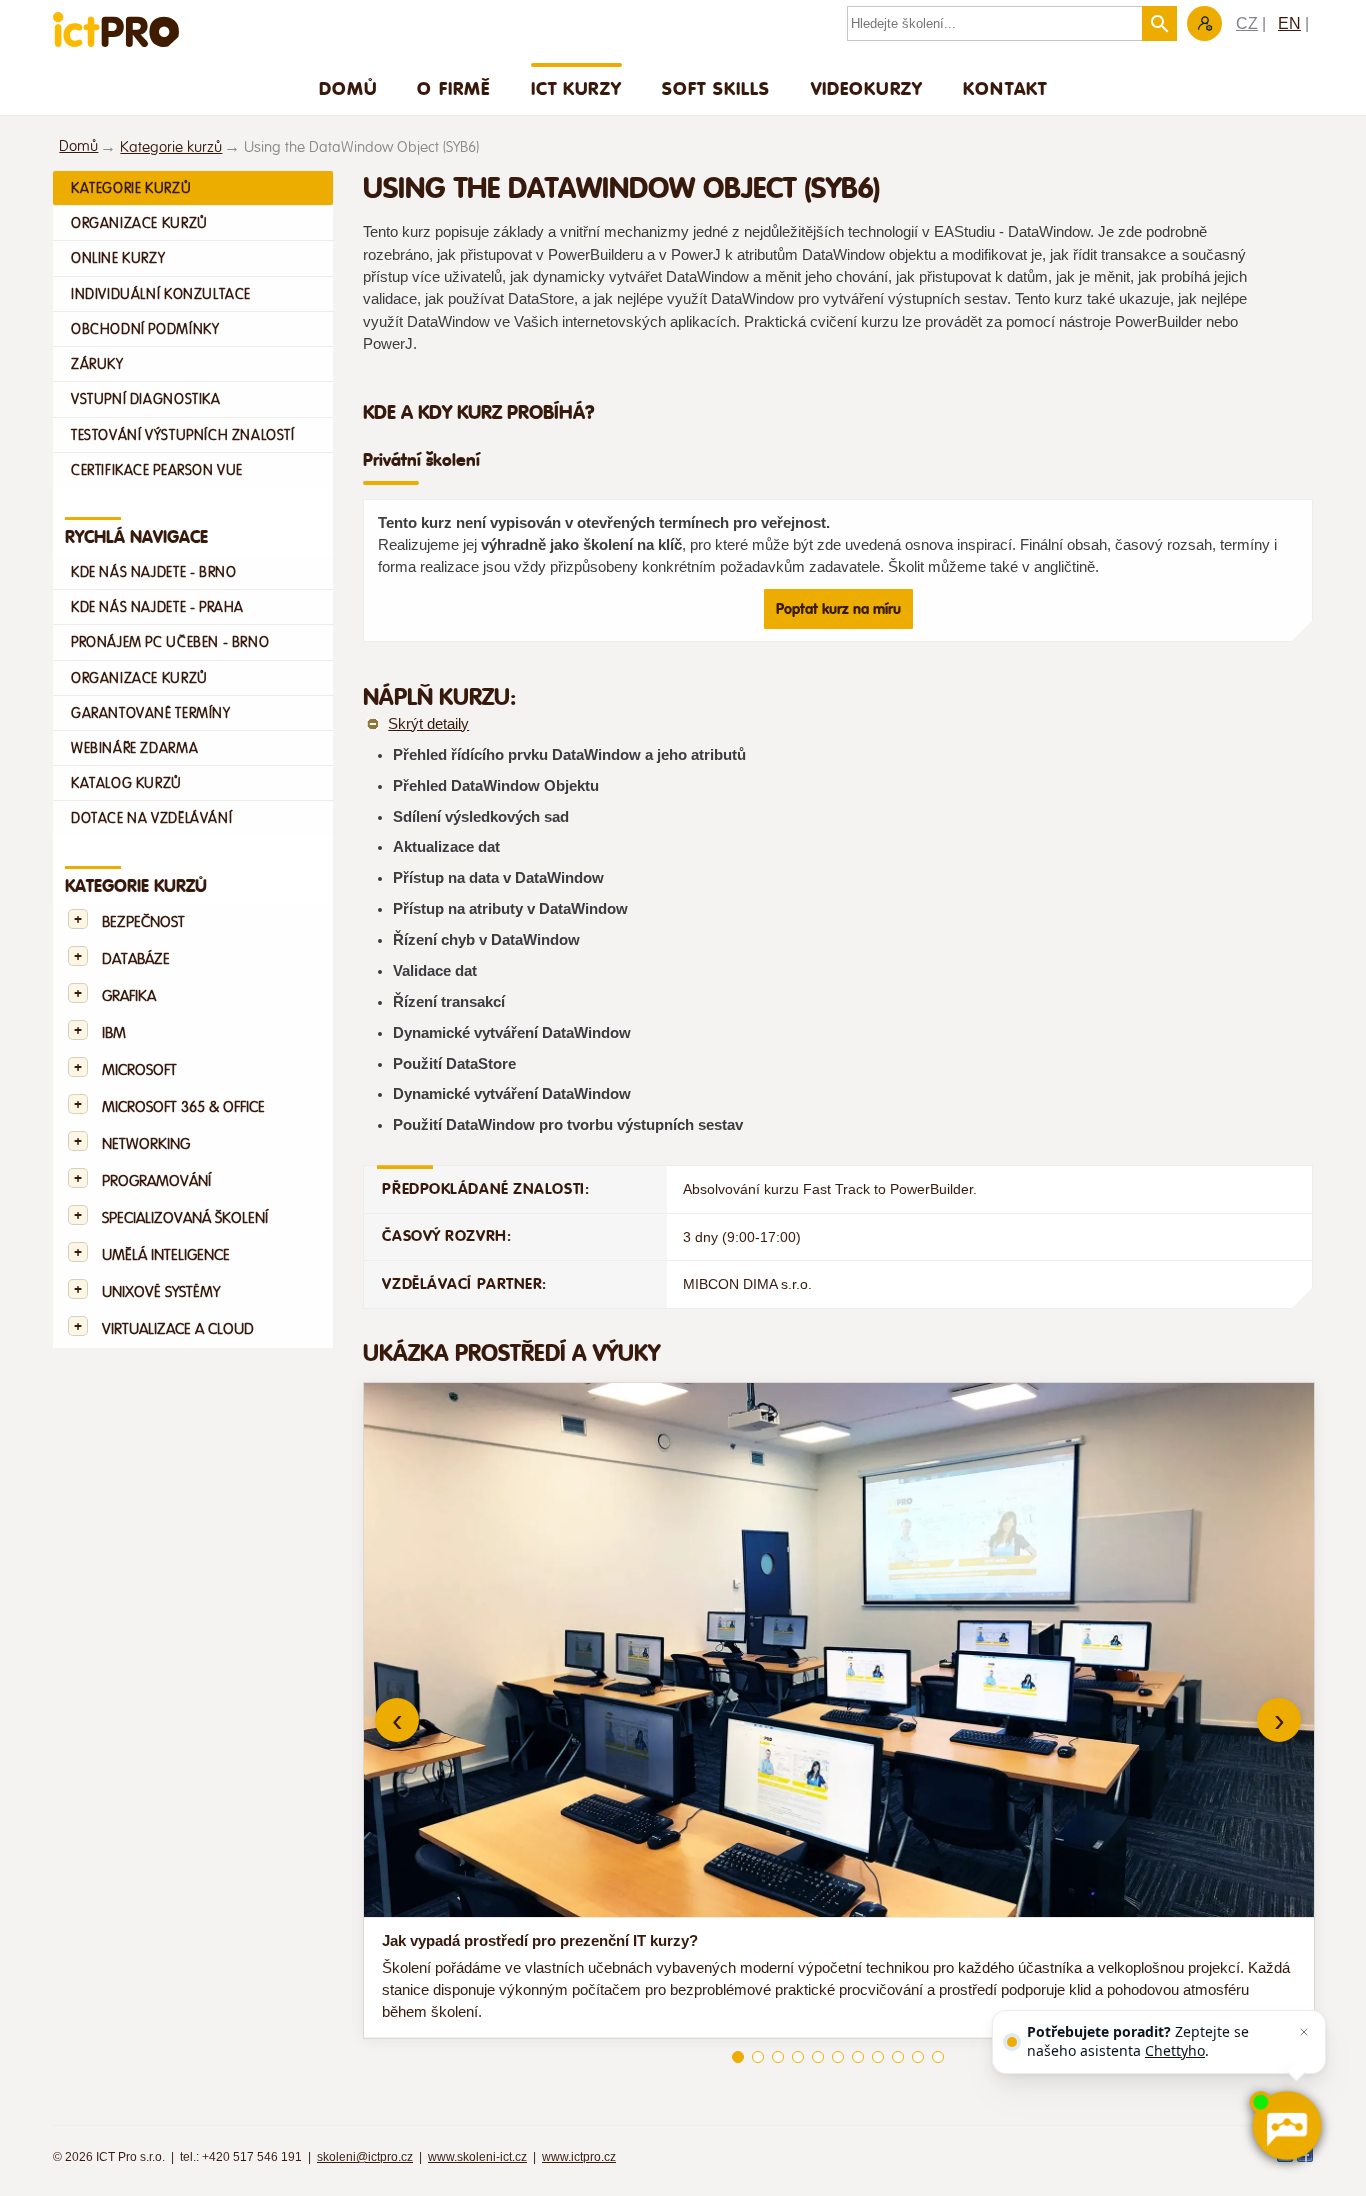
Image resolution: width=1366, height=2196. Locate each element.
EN (1289, 23)
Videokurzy (867, 88)
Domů (348, 88)
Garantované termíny (151, 713)
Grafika (129, 996)
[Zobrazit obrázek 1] (738, 2057)
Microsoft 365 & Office (183, 1107)
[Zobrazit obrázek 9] (898, 2057)
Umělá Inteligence (166, 1255)
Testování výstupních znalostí (183, 435)
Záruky (97, 364)
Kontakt (1005, 88)
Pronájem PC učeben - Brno (170, 642)
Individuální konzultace (161, 294)
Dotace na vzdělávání (151, 818)
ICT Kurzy (576, 88)
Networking (146, 1144)
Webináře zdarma (134, 748)
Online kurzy (118, 258)
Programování (156, 1181)
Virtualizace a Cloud (178, 1329)
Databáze (136, 959)
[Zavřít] (1304, 2032)
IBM (114, 1033)
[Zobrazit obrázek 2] (758, 2057)
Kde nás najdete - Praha (157, 607)
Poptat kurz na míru (838, 609)
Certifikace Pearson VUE (157, 470)
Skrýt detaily (428, 724)
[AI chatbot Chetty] (1286, 2126)
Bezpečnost (143, 922)
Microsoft (139, 1070)
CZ (1247, 23)
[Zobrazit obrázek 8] (878, 2057)
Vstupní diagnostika (146, 399)
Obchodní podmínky (145, 329)
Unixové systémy (161, 1292)
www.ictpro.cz (579, 2157)
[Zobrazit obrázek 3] (778, 2057)
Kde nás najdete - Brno (153, 572)
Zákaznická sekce (1204, 23)
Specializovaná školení (185, 1218)
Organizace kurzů (139, 223)
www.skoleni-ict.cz (477, 2157)
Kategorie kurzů (171, 147)
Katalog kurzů (126, 783)
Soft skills (716, 88)
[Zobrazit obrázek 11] (938, 2057)
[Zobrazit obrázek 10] (918, 2057)
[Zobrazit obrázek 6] (838, 2057)
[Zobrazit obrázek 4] (798, 2057)
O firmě (453, 88)
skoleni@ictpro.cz (365, 2157)
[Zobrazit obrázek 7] (858, 2057)
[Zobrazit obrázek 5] (818, 2057)
